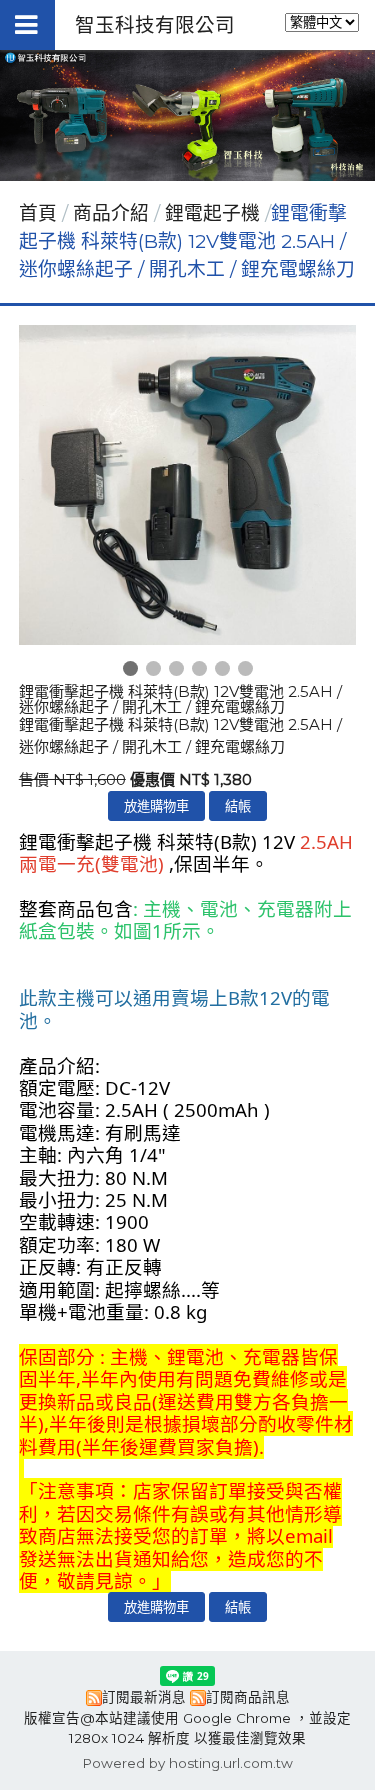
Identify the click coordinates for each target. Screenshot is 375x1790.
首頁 (38, 213)
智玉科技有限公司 (155, 25)
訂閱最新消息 (144, 1697)
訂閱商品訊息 (248, 1697)
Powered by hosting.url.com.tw (187, 1763)
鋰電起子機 (212, 213)
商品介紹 (113, 213)
